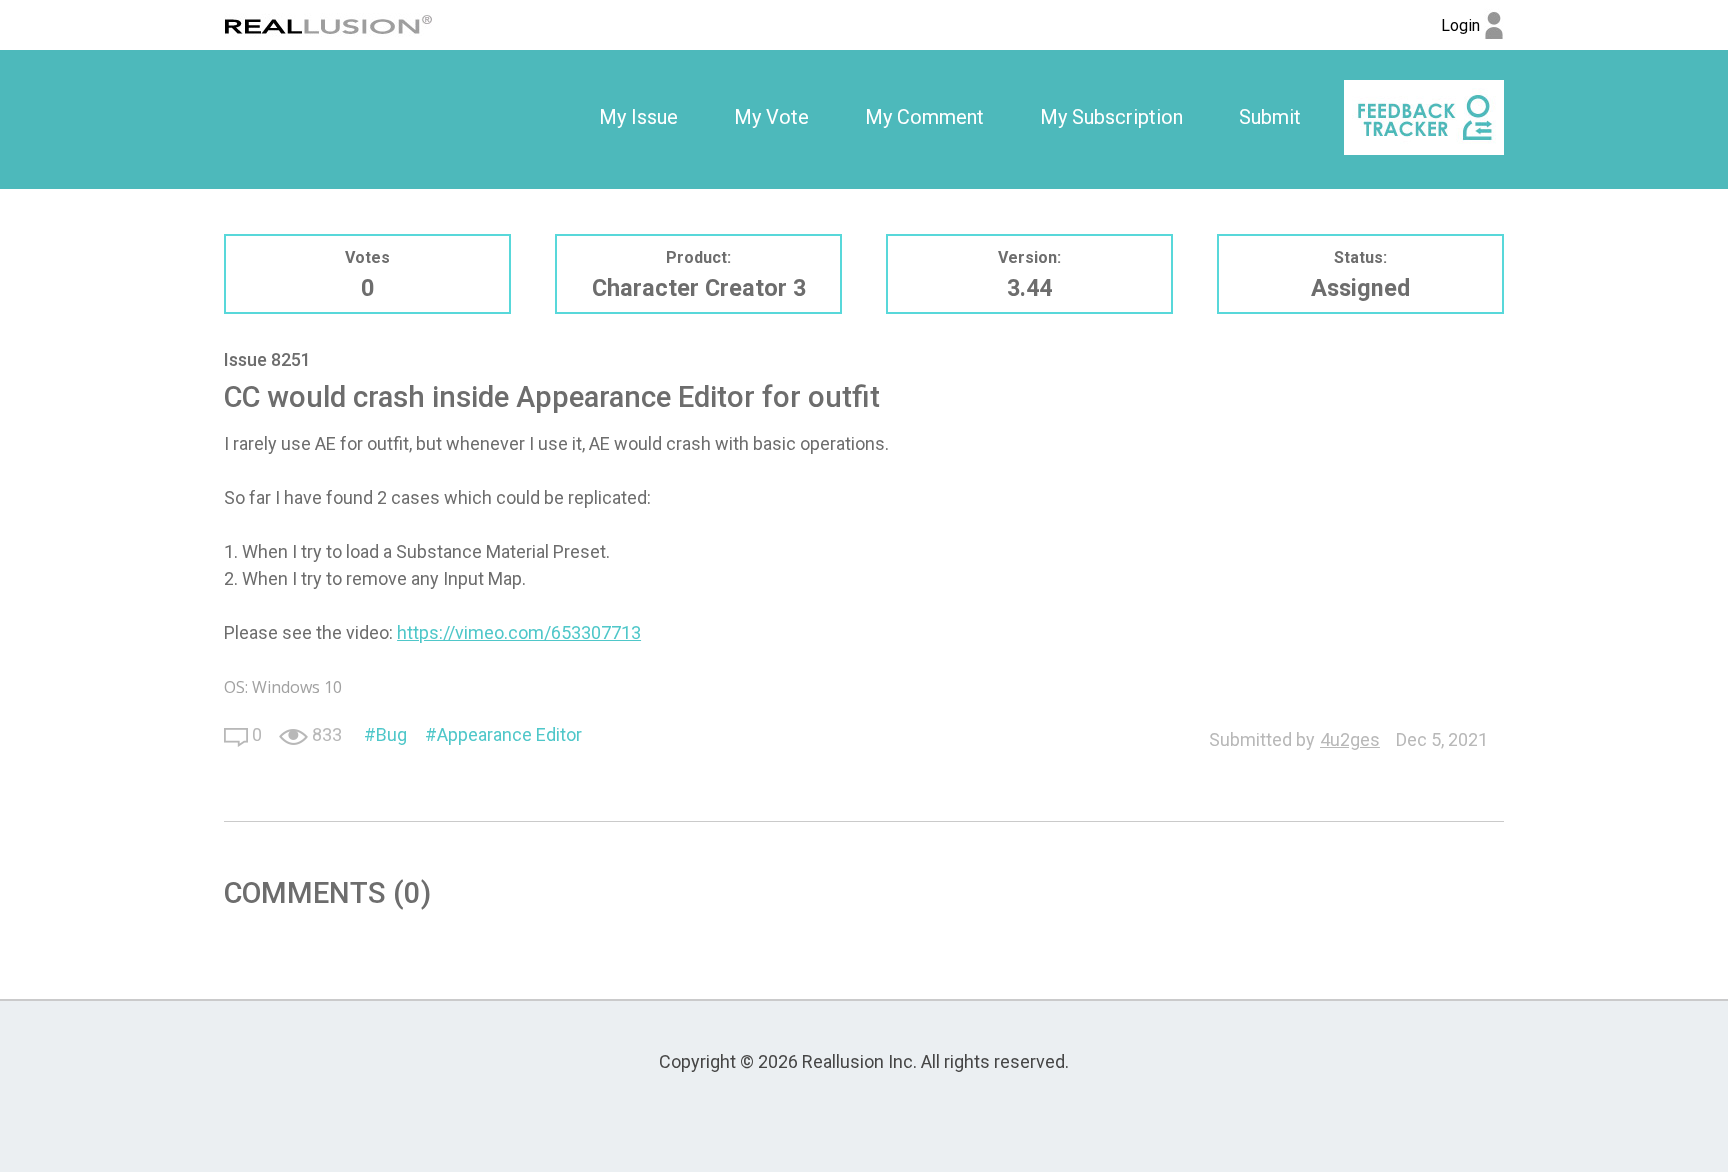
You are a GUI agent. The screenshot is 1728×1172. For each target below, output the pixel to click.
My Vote (771, 117)
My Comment (924, 117)
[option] (638, 118)
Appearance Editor (509, 734)
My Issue (638, 117)
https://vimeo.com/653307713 (519, 632)
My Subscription (1111, 117)
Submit (1270, 117)
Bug (391, 734)
